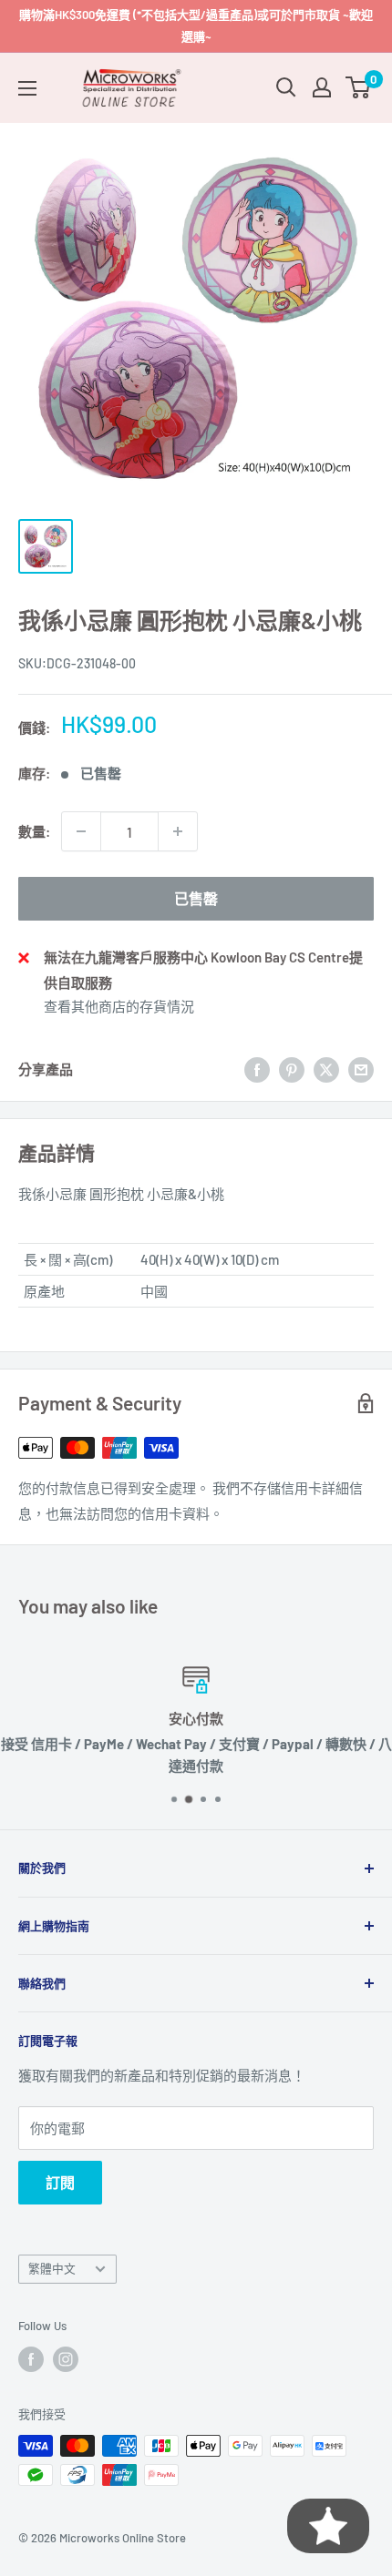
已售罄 (196, 898)
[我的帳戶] (322, 87)
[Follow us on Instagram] (66, 2359)
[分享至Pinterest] (292, 1069)
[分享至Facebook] (257, 1069)
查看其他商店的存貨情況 (119, 1006)
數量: (34, 831)
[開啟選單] (27, 88)
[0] (359, 87)
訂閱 (60, 2182)
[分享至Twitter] (326, 1069)
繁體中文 (52, 2268)
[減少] (81, 831)
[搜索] (286, 87)
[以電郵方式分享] (361, 1069)
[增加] (178, 831)
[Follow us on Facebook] (31, 2359)
